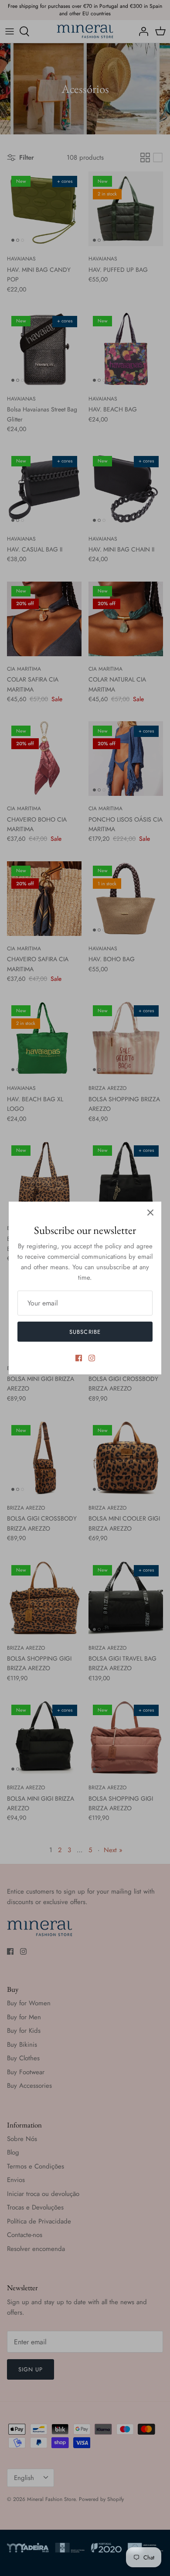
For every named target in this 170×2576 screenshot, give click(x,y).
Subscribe (85, 1332)
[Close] (150, 1213)
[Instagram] (92, 1358)
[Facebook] (79, 1358)
